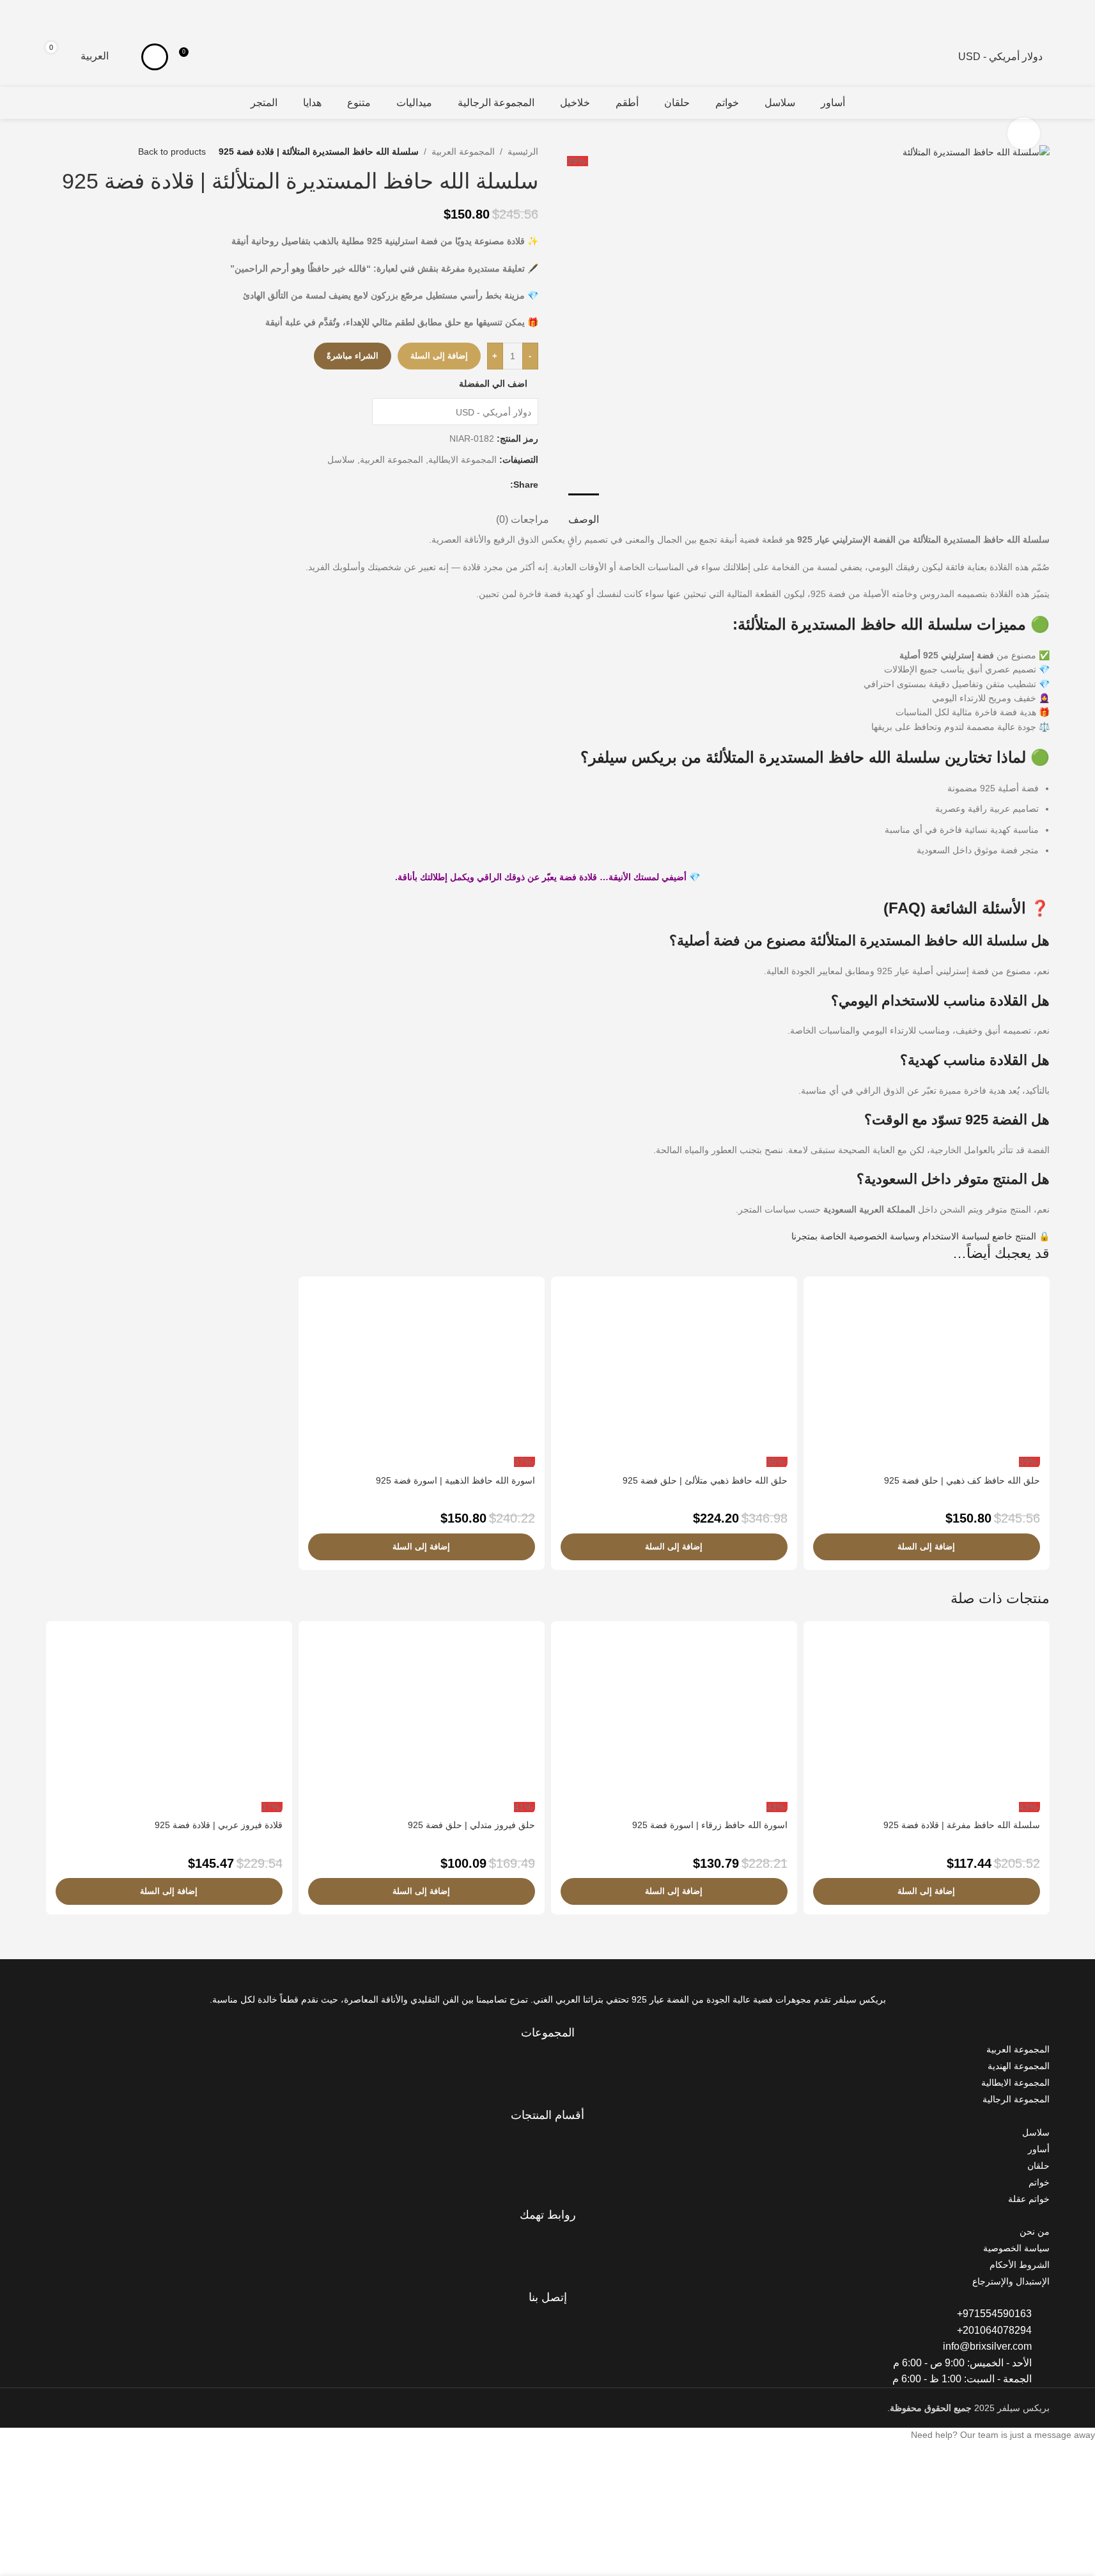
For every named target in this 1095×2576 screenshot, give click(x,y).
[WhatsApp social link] (456, 485)
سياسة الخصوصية (1016, 2248)
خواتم (1039, 2182)
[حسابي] (155, 57)
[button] (927, 1547)
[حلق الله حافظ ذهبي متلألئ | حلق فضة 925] (674, 1371)
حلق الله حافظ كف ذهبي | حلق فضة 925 (962, 1480)
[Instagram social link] (547, 2016)
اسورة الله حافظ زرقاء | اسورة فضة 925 (710, 1825)
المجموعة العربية (463, 151)
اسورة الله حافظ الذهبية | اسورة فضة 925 (455, 1480)
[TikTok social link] (532, 2016)
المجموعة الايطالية (462, 460)
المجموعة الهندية (1019, 2066)
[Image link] (1000, 1975)
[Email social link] (487, 485)
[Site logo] (1057, 49)
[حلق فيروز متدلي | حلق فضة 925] (422, 1716)
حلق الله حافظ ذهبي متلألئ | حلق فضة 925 (705, 1480)
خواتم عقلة (1029, 2199)
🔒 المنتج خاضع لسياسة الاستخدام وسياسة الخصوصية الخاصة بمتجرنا (920, 1236)
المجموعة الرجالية (1016, 2099)
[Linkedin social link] (472, 485)
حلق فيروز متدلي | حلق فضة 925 (471, 1825)
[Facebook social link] (502, 485)
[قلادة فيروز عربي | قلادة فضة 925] (169, 1716)
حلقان (1038, 2166)
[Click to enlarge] (1023, 134)
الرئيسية (523, 151)
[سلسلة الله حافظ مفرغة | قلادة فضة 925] (927, 1716)
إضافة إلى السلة (439, 356)
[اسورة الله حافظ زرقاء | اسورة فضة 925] (674, 1716)
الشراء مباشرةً (353, 356)
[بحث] (37, 57)
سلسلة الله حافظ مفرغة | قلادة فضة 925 (962, 1825)
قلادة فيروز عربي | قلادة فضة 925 (219, 1825)
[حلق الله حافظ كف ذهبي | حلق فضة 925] (927, 1371)
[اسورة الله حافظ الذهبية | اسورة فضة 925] (422, 1371)
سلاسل (341, 460)
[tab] (584, 513)
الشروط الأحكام (1020, 2265)
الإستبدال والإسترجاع (1011, 2281)
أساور (1039, 2149)
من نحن (1035, 2231)
